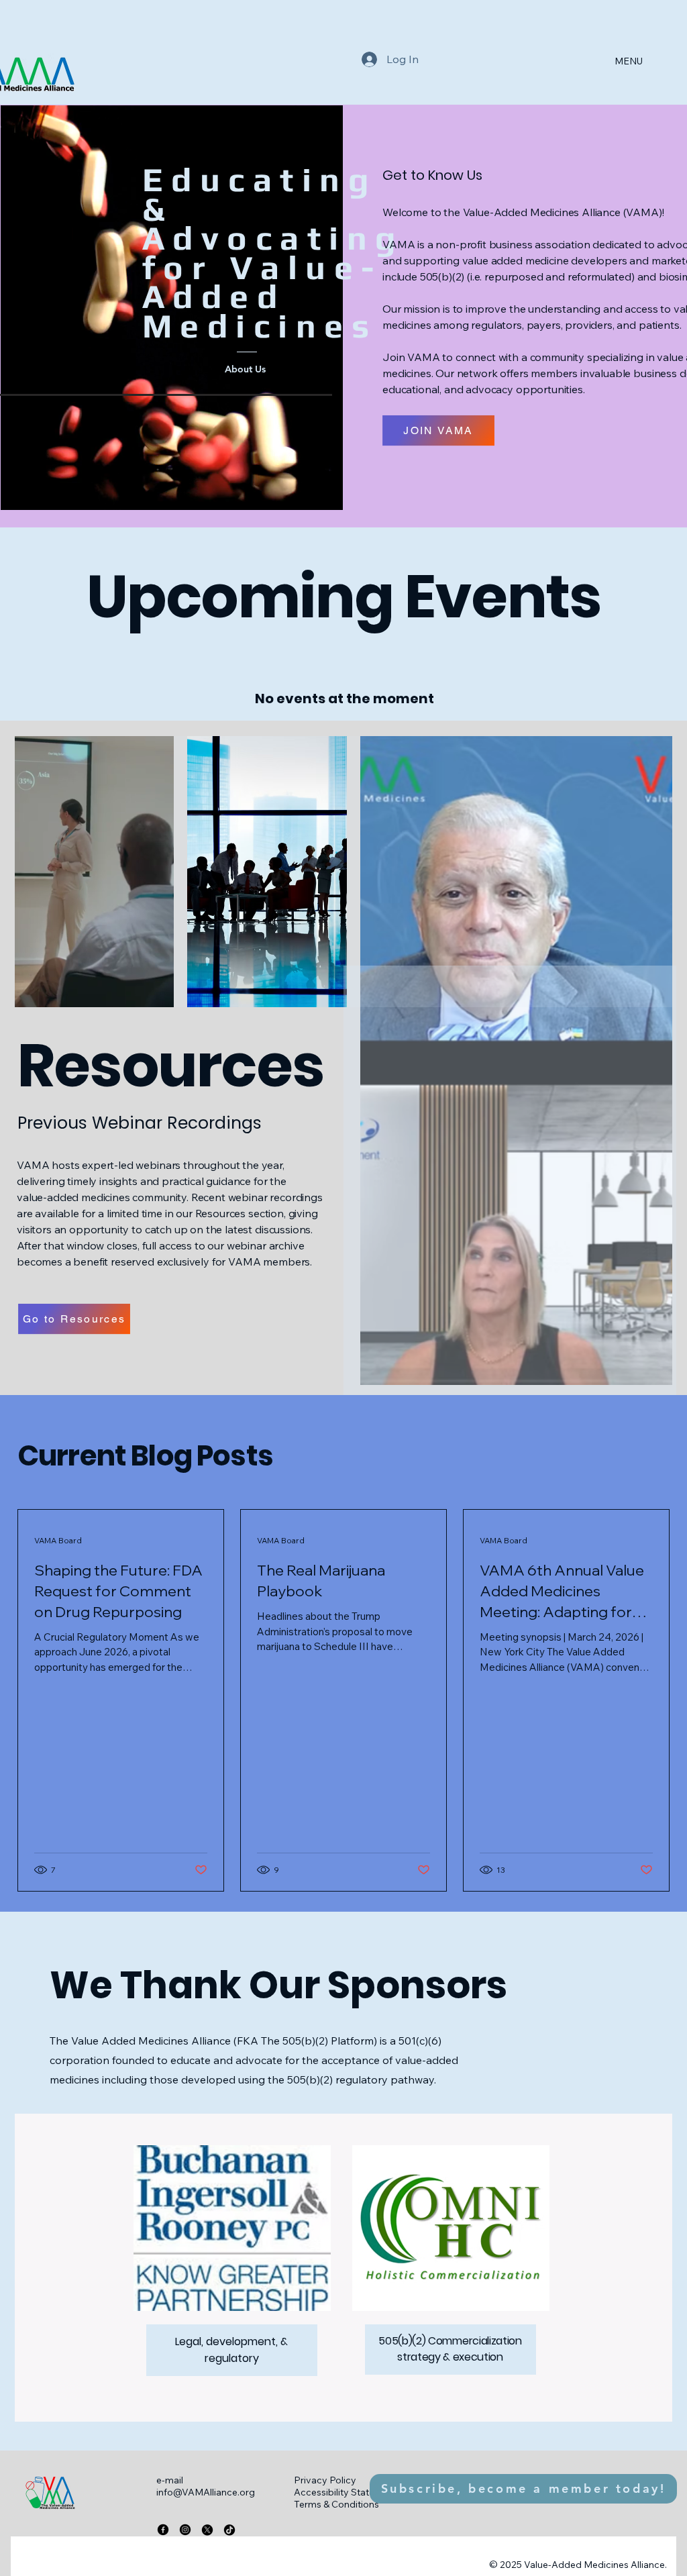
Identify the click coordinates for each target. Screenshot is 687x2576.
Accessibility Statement (346, 2492)
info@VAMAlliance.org (206, 2492)
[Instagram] (185, 2530)
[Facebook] (163, 2530)
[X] (207, 2530)
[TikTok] (229, 2530)
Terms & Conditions (336, 2504)
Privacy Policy (325, 2480)
